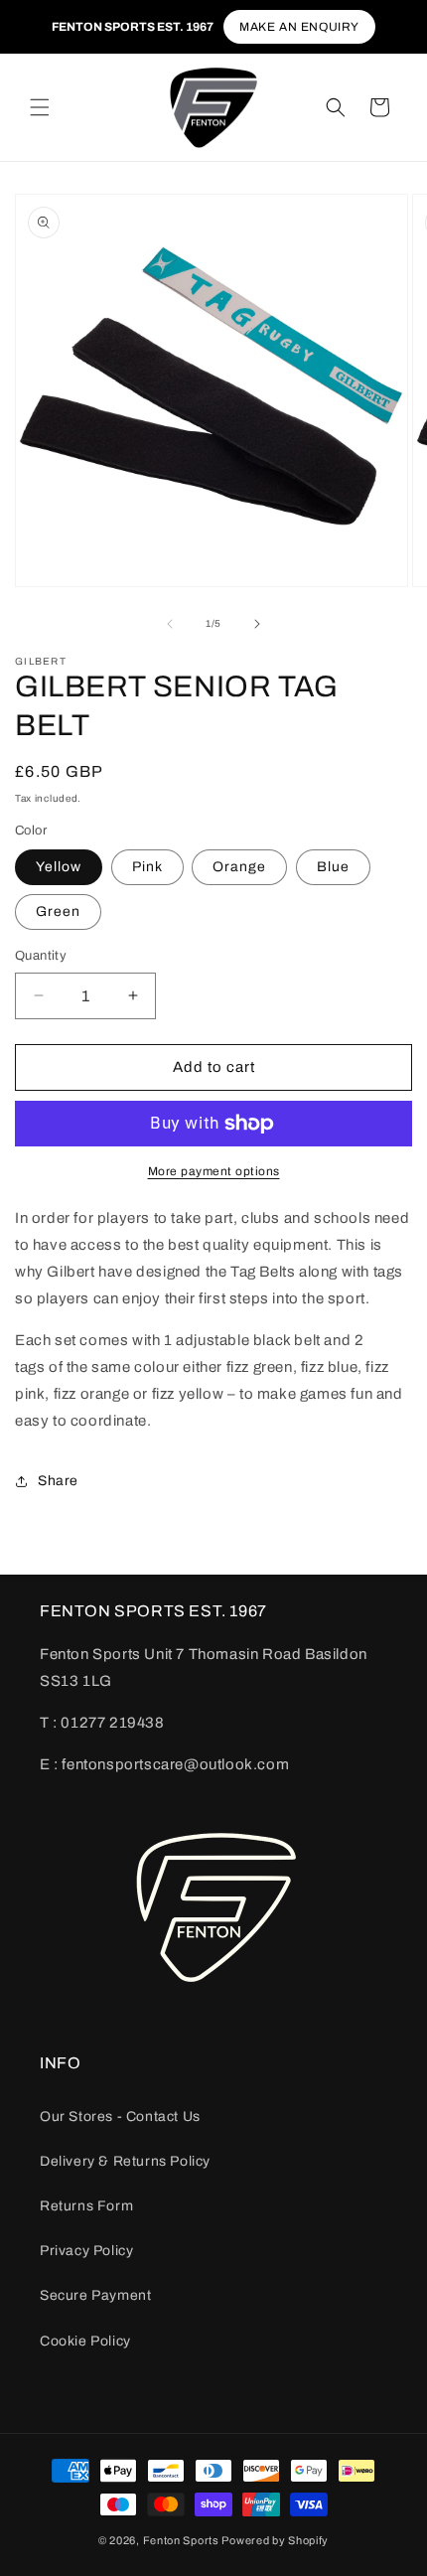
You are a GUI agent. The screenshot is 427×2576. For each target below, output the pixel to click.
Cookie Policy (85, 2341)
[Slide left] (170, 624)
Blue (333, 867)
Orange (239, 867)
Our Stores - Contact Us (120, 2117)
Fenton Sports (181, 2540)
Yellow (59, 867)
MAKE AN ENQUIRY (299, 27)
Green (58, 911)
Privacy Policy (86, 2251)
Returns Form (86, 2206)
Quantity (41, 956)
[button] (40, 107)
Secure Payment (95, 2295)
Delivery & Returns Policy (125, 2161)
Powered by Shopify (275, 2540)
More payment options (214, 1171)
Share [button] (58, 1481)
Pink (147, 867)
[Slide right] (257, 624)
